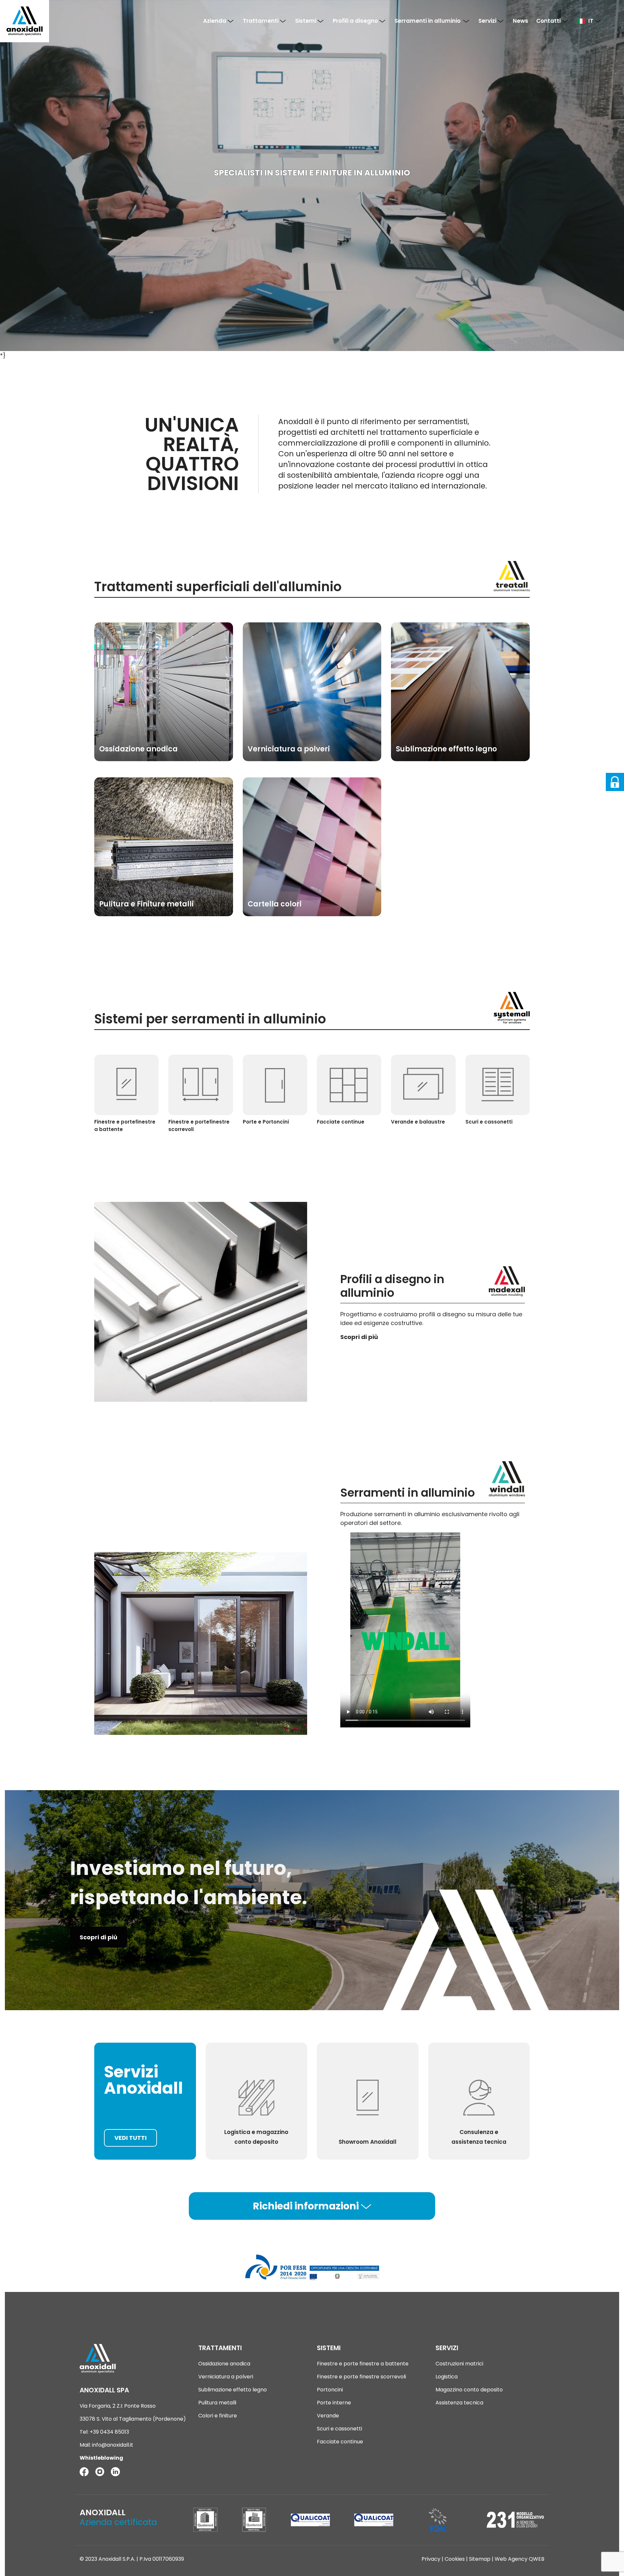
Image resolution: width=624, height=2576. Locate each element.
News (520, 21)
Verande (328, 2416)
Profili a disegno (356, 21)
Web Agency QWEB (520, 2559)
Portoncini (330, 2390)
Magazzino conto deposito (469, 2390)
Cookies (455, 2559)
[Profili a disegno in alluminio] (201, 1302)
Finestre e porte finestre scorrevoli (361, 2377)
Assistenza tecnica (459, 2403)
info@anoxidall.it (113, 2445)
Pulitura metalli (217, 2403)
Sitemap (480, 2559)
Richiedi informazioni (307, 2206)
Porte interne (334, 2403)
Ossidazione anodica (224, 2364)
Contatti (549, 21)
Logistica (447, 2377)
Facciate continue (340, 2442)
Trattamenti (261, 21)
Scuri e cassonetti (339, 2429)
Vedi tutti (130, 2138)
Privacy (431, 2559)
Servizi (488, 21)
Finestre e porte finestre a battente (363, 2364)
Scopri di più (98, 1937)
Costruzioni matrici (459, 2364)
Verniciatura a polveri (226, 2377)
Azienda (215, 21)
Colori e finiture (218, 2416)
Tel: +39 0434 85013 (104, 2432)
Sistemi (306, 21)
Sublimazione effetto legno (233, 2390)
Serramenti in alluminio (429, 21)
